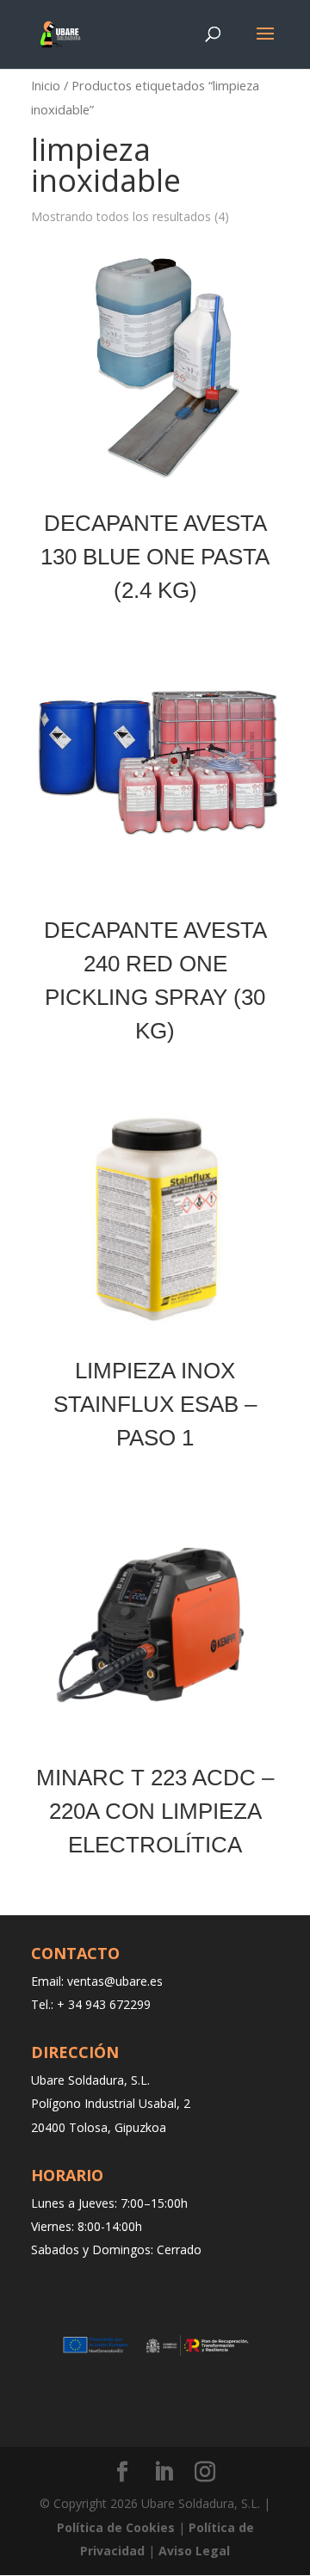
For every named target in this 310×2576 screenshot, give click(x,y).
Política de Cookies (116, 2527)
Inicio (46, 85)
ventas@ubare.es (115, 1981)
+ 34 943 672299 (104, 2004)
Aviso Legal (194, 2551)
